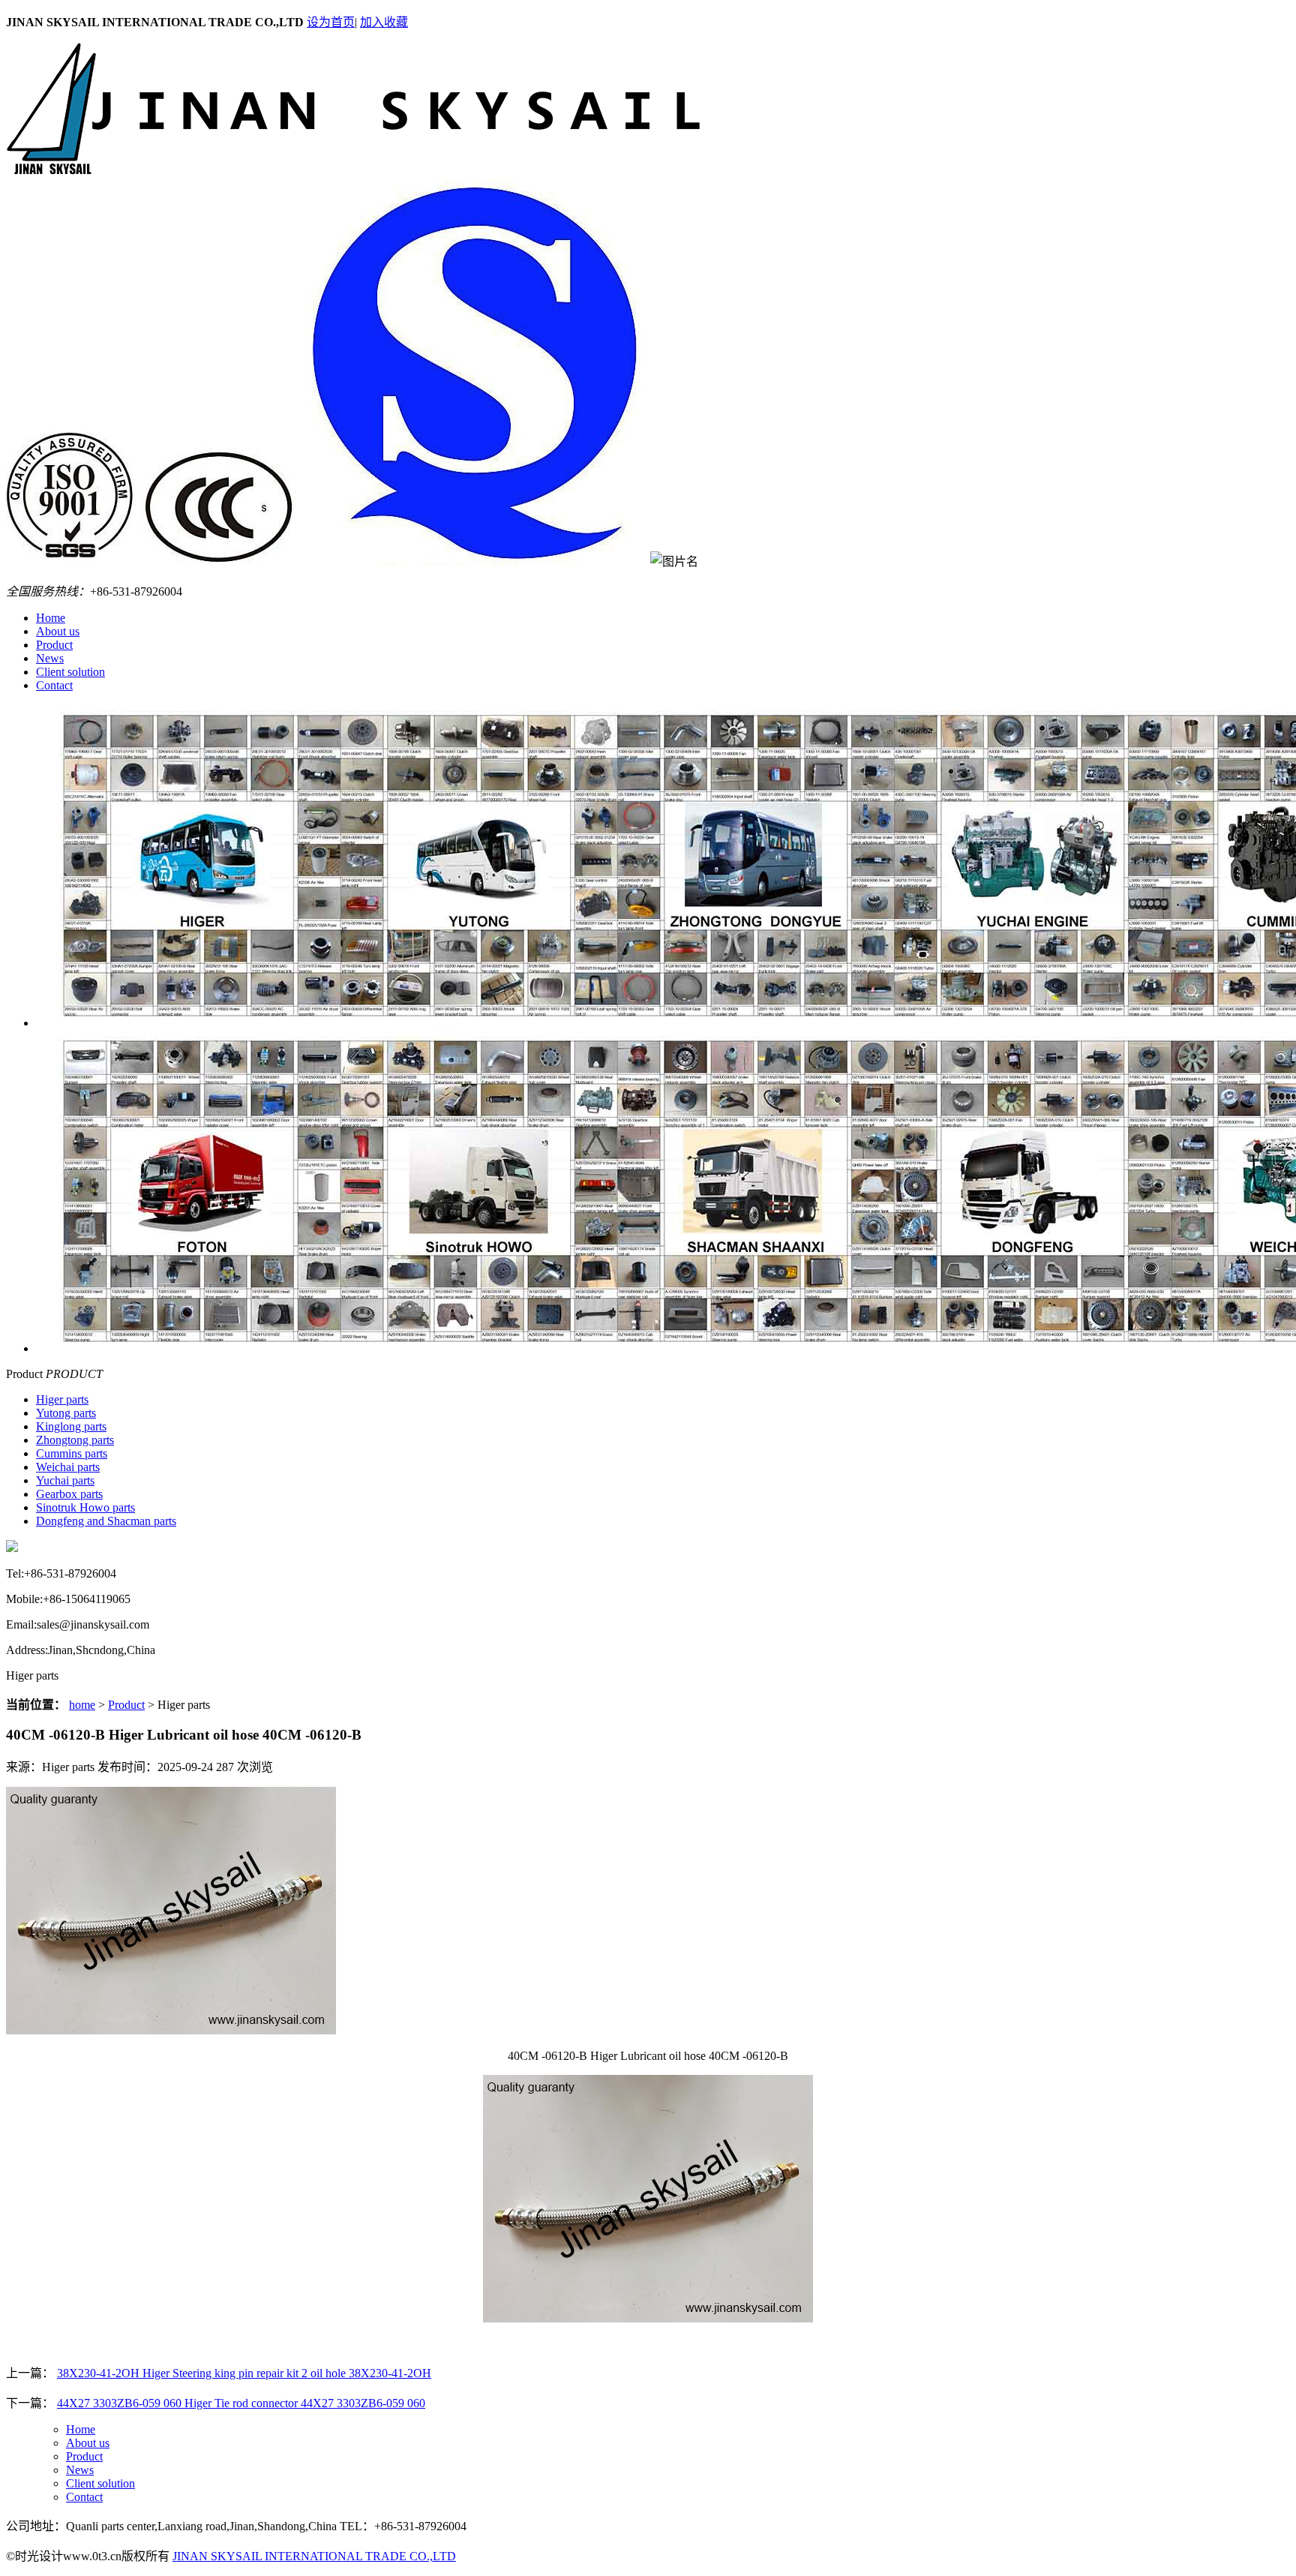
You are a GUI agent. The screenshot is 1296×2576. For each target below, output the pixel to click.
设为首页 (331, 22)
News (50, 658)
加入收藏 (384, 22)
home (82, 1705)
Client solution (70, 672)
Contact (54, 685)
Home (51, 618)
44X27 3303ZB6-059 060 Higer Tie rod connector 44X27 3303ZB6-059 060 (241, 2403)
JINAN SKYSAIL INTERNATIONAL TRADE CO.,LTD (314, 2556)
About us (58, 631)
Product (54, 645)
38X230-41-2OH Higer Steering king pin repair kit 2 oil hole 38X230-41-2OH (244, 2373)
